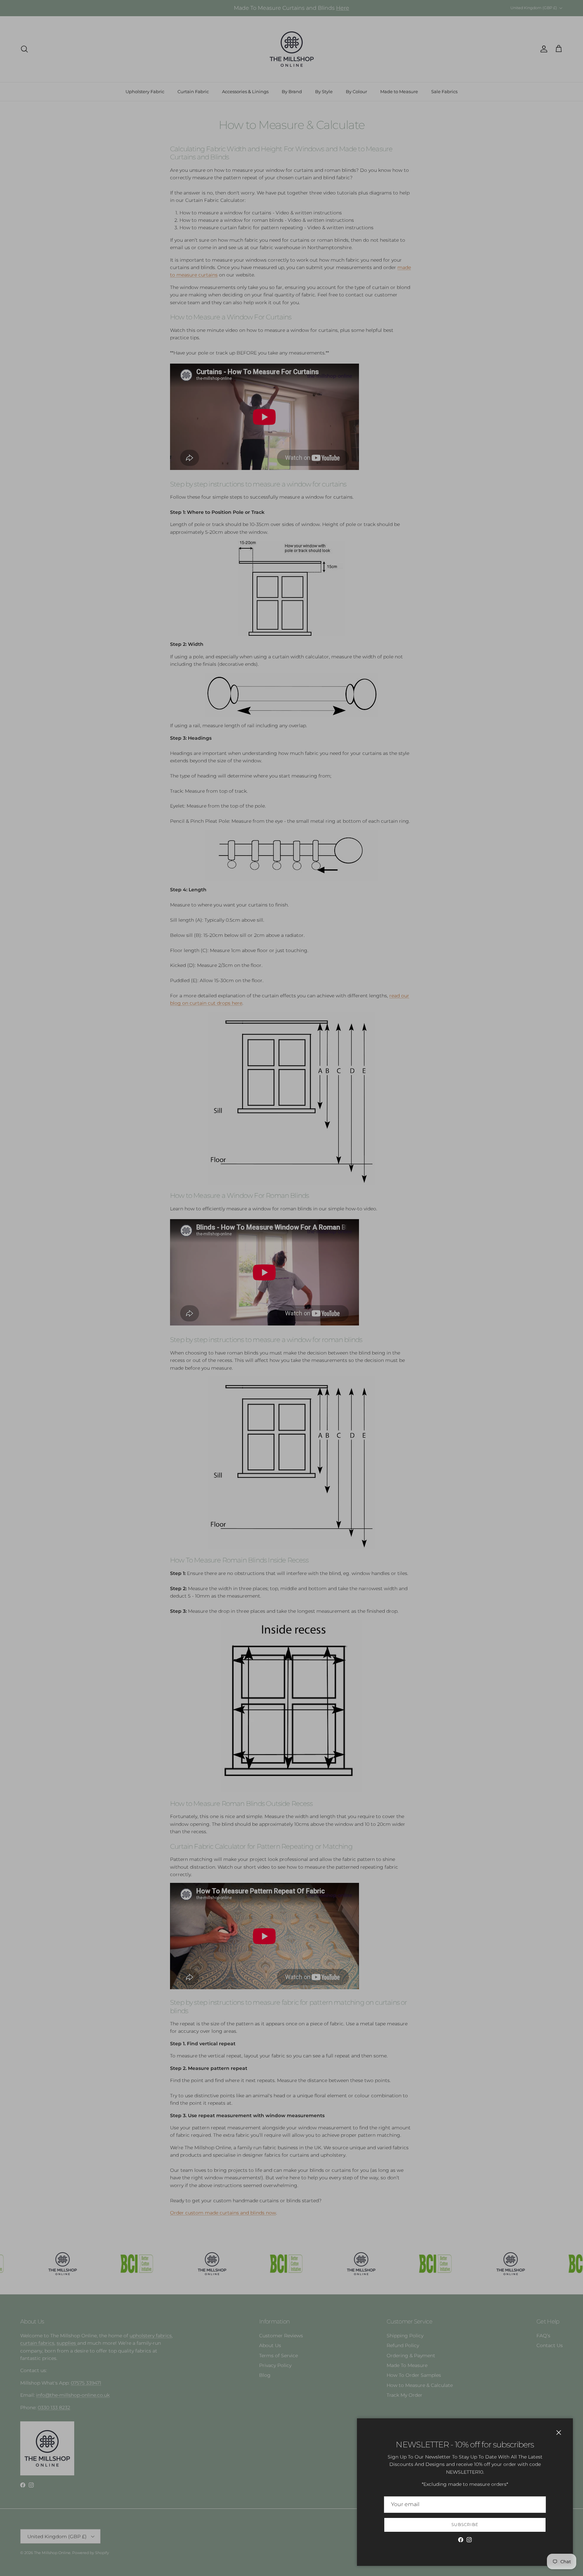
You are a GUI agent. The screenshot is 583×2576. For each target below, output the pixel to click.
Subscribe (465, 2525)
